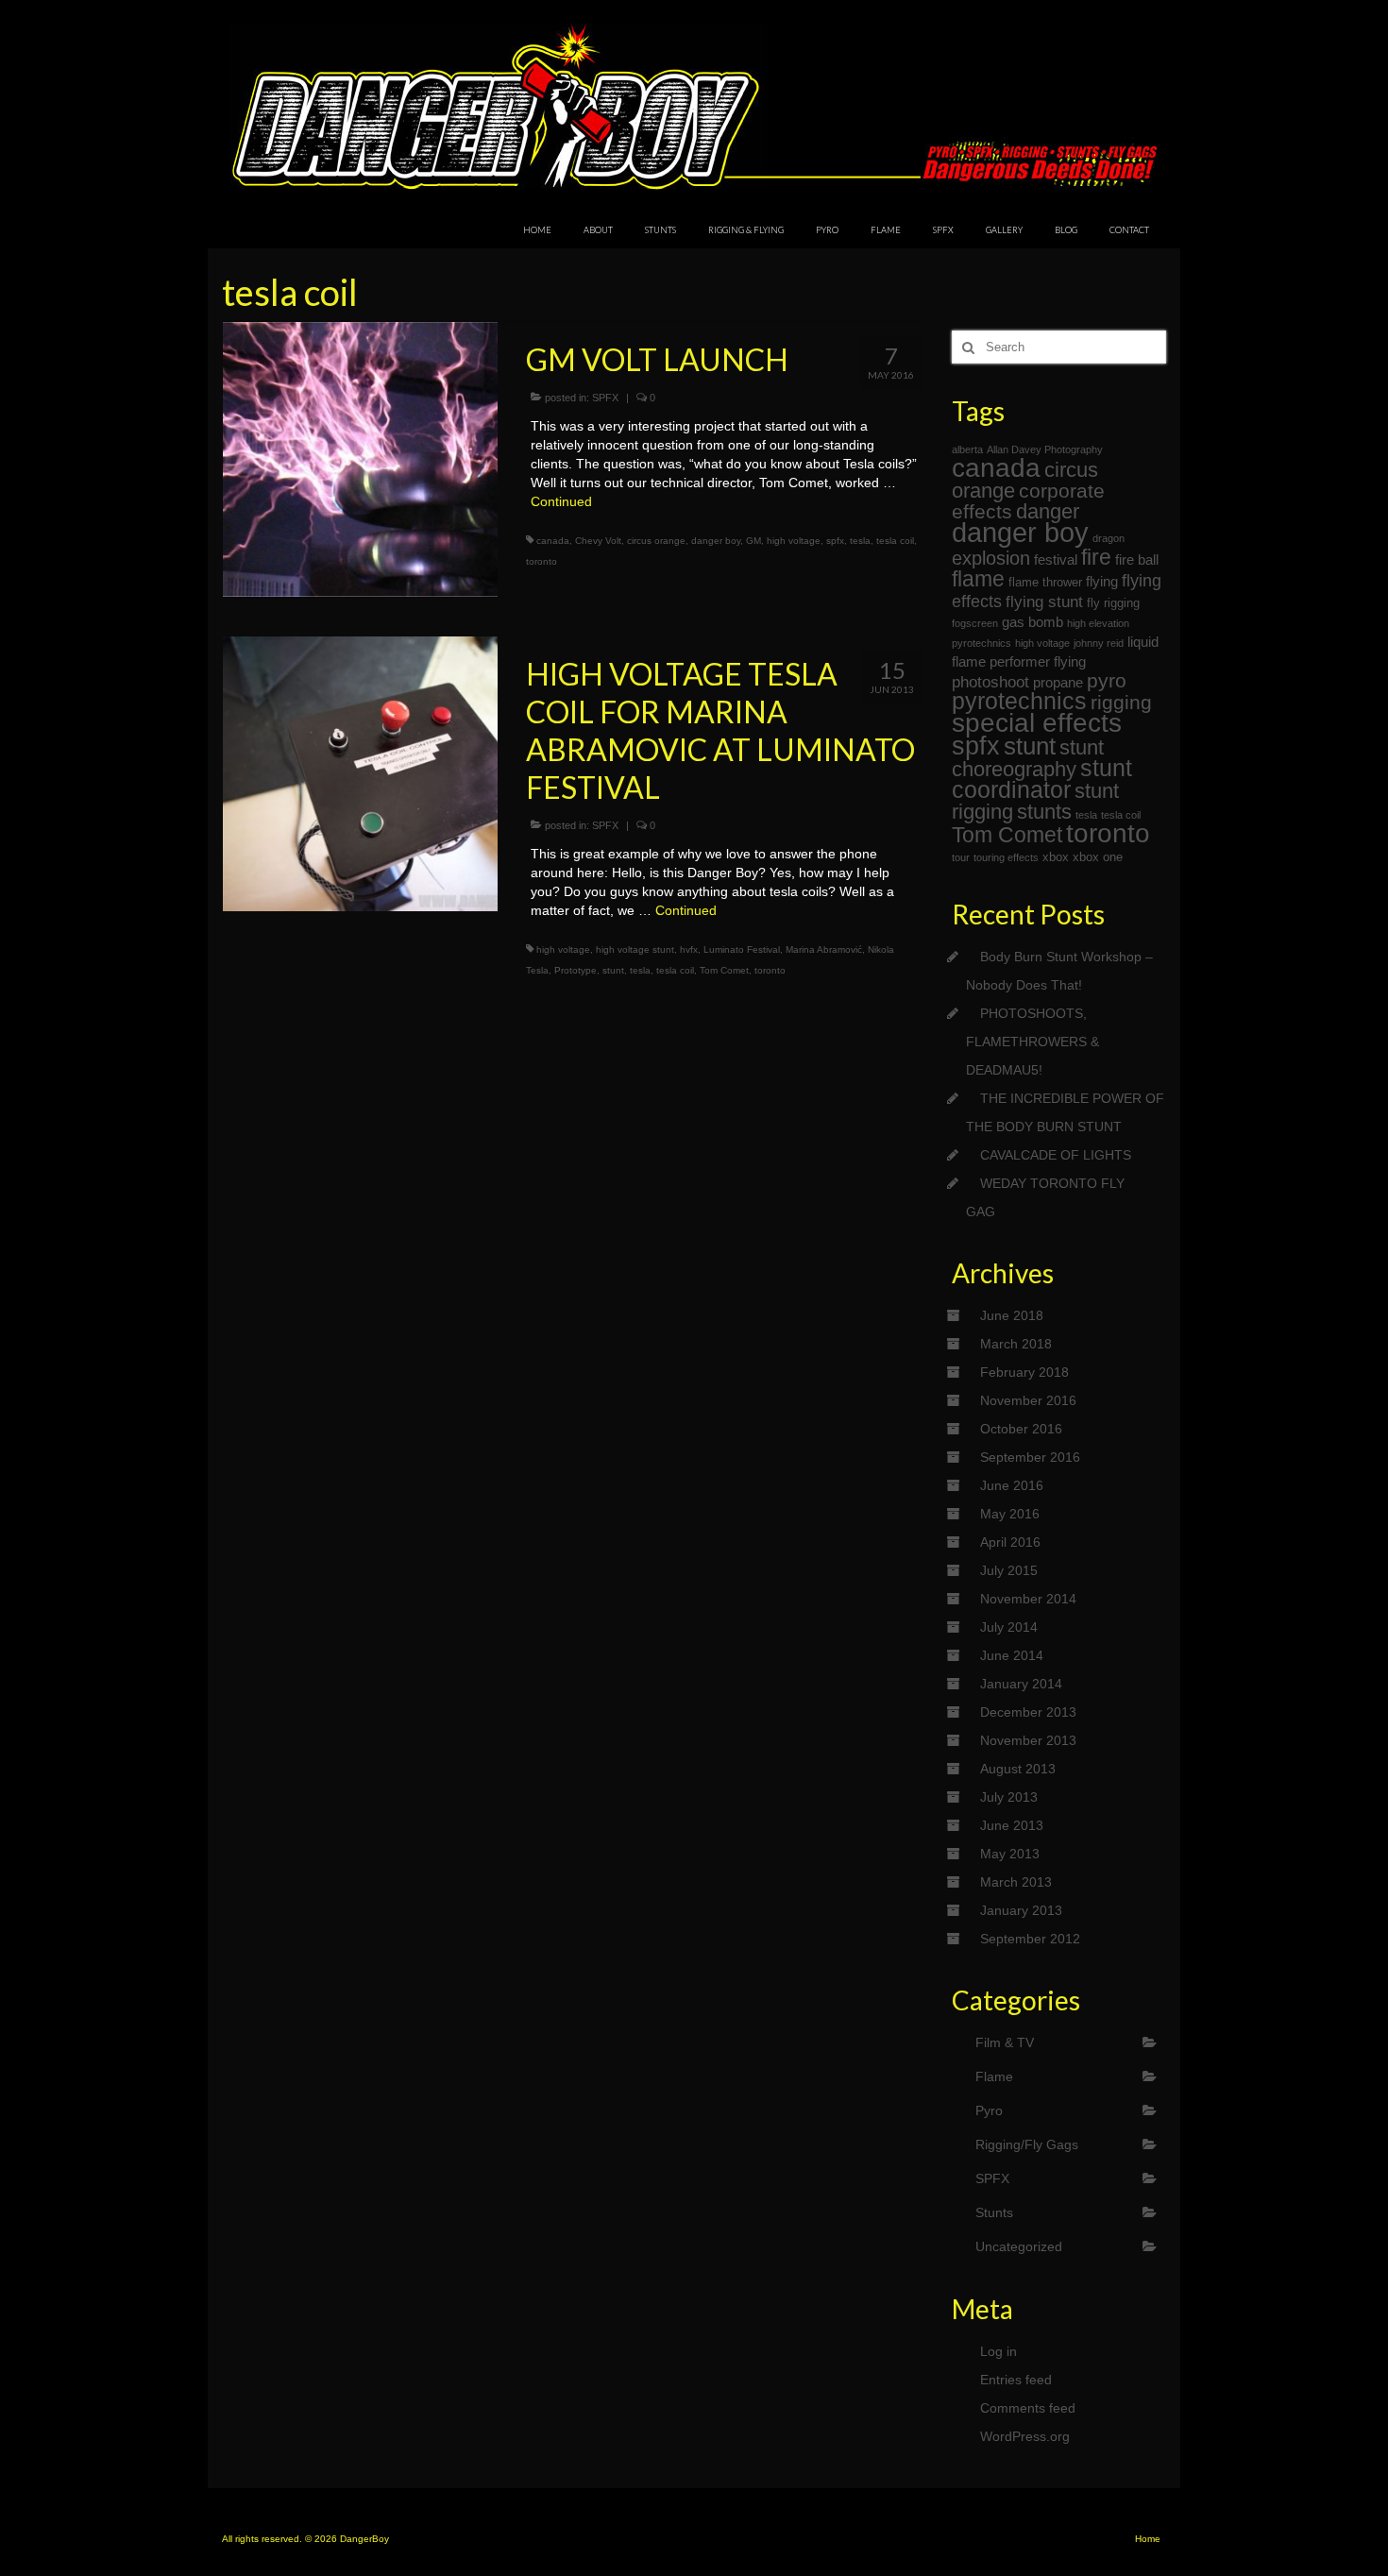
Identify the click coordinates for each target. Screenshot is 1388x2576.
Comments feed (1028, 2408)
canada (553, 541)
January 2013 (1021, 1910)
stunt (613, 970)
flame (978, 579)
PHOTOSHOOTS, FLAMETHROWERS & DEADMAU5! (1033, 1042)
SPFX (943, 230)
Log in (999, 2351)
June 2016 (1012, 1485)
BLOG (1066, 230)
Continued (561, 501)
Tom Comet (724, 970)
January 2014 (1021, 1684)
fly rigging (1113, 603)
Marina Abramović (824, 949)
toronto (542, 561)
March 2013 (1016, 1882)
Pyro (989, 2110)
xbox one (1098, 857)
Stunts (994, 2212)
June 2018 (1012, 1315)
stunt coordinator (1042, 779)
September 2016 (1030, 1457)
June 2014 (1012, 1655)
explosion (991, 558)
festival (1056, 559)
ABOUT (598, 230)
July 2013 (1009, 1797)
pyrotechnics (1019, 701)
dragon (1109, 538)
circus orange (656, 541)
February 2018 (1024, 1372)
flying (1102, 581)
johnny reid (1099, 643)
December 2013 (1028, 1712)
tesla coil (895, 541)
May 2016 (1010, 1514)
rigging (1121, 702)
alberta (967, 449)
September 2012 (1030, 1939)
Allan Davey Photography (1045, 449)
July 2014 (1009, 1627)
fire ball (1137, 559)
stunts (1044, 812)
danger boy (716, 541)
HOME (537, 230)
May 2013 (1010, 1854)
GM (753, 541)
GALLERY (1004, 230)
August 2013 (1018, 1769)
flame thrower (1045, 582)
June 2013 (1012, 1825)
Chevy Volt (598, 541)
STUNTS (660, 230)
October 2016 (1021, 1429)
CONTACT (1129, 230)
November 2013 (1028, 1740)
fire (1096, 557)
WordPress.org (1025, 2436)
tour (961, 857)
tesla (860, 541)
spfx (835, 541)
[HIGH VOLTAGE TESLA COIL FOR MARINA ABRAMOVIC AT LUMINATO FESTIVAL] (360, 772)
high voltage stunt (635, 949)
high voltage (794, 541)
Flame (994, 2076)
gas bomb (1033, 622)
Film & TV (1005, 2042)
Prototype (576, 970)
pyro (1107, 680)
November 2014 (1028, 1599)
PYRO (827, 230)
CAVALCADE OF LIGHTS (1056, 1155)
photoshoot (990, 682)
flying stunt (1044, 602)
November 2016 (1028, 1400)
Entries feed (1016, 2380)
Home (1148, 2539)
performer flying (1038, 661)
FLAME (886, 230)
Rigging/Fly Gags (1027, 2144)
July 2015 (1009, 1570)
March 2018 (1016, 1344)
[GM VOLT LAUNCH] (360, 458)
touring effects (1006, 857)
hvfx (689, 949)
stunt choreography (1028, 758)
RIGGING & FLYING (746, 230)
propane (1058, 682)
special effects (1037, 723)
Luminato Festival (742, 949)
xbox (1056, 857)
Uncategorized (1019, 2246)
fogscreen (975, 623)
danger (1048, 511)
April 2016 (1010, 1542)
